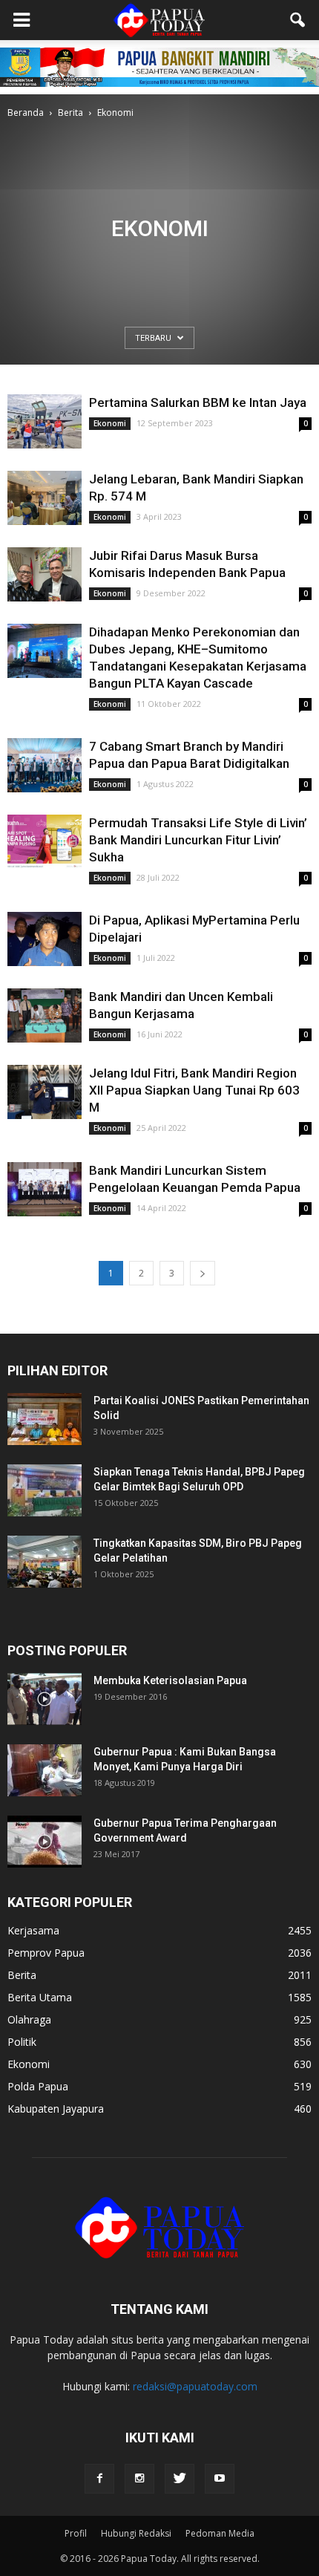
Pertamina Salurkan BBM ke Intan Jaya (198, 402)
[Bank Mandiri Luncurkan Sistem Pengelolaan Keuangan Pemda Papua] (45, 1189)
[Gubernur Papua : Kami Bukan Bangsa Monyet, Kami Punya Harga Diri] (45, 1770)
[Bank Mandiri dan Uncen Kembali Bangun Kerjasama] (45, 1015)
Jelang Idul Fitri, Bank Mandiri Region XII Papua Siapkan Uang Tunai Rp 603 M (194, 1090)
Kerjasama (33, 1930)
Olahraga (29, 2019)
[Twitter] (180, 2479)
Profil (76, 2533)
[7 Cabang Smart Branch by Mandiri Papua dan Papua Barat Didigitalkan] (45, 765)
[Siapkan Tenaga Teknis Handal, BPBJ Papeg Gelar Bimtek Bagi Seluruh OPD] (45, 1490)
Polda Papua (38, 2086)
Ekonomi (110, 423)
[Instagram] (139, 2479)
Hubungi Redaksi (136, 2533)
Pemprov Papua (46, 1953)
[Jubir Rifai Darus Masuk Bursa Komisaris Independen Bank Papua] (45, 574)
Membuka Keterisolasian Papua (170, 1680)
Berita (22, 1975)
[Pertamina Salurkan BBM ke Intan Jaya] (45, 421)
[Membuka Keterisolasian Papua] (45, 1699)
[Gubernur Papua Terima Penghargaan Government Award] (45, 1842)
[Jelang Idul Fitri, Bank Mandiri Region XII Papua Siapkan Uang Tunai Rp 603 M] (45, 1092)
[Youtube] (220, 2479)
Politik (22, 2042)
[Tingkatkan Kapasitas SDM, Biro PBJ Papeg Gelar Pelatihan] (45, 1562)
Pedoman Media (220, 2533)
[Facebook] (99, 2479)
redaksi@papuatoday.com (195, 2386)
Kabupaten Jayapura (56, 2109)
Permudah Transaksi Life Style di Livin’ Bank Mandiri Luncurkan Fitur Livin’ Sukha (198, 840)
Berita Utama (40, 1997)
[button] (298, 20)
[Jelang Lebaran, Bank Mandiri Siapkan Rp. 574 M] (45, 498)
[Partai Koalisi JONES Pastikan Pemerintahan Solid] (45, 1419)
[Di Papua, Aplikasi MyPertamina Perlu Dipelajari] (45, 939)
